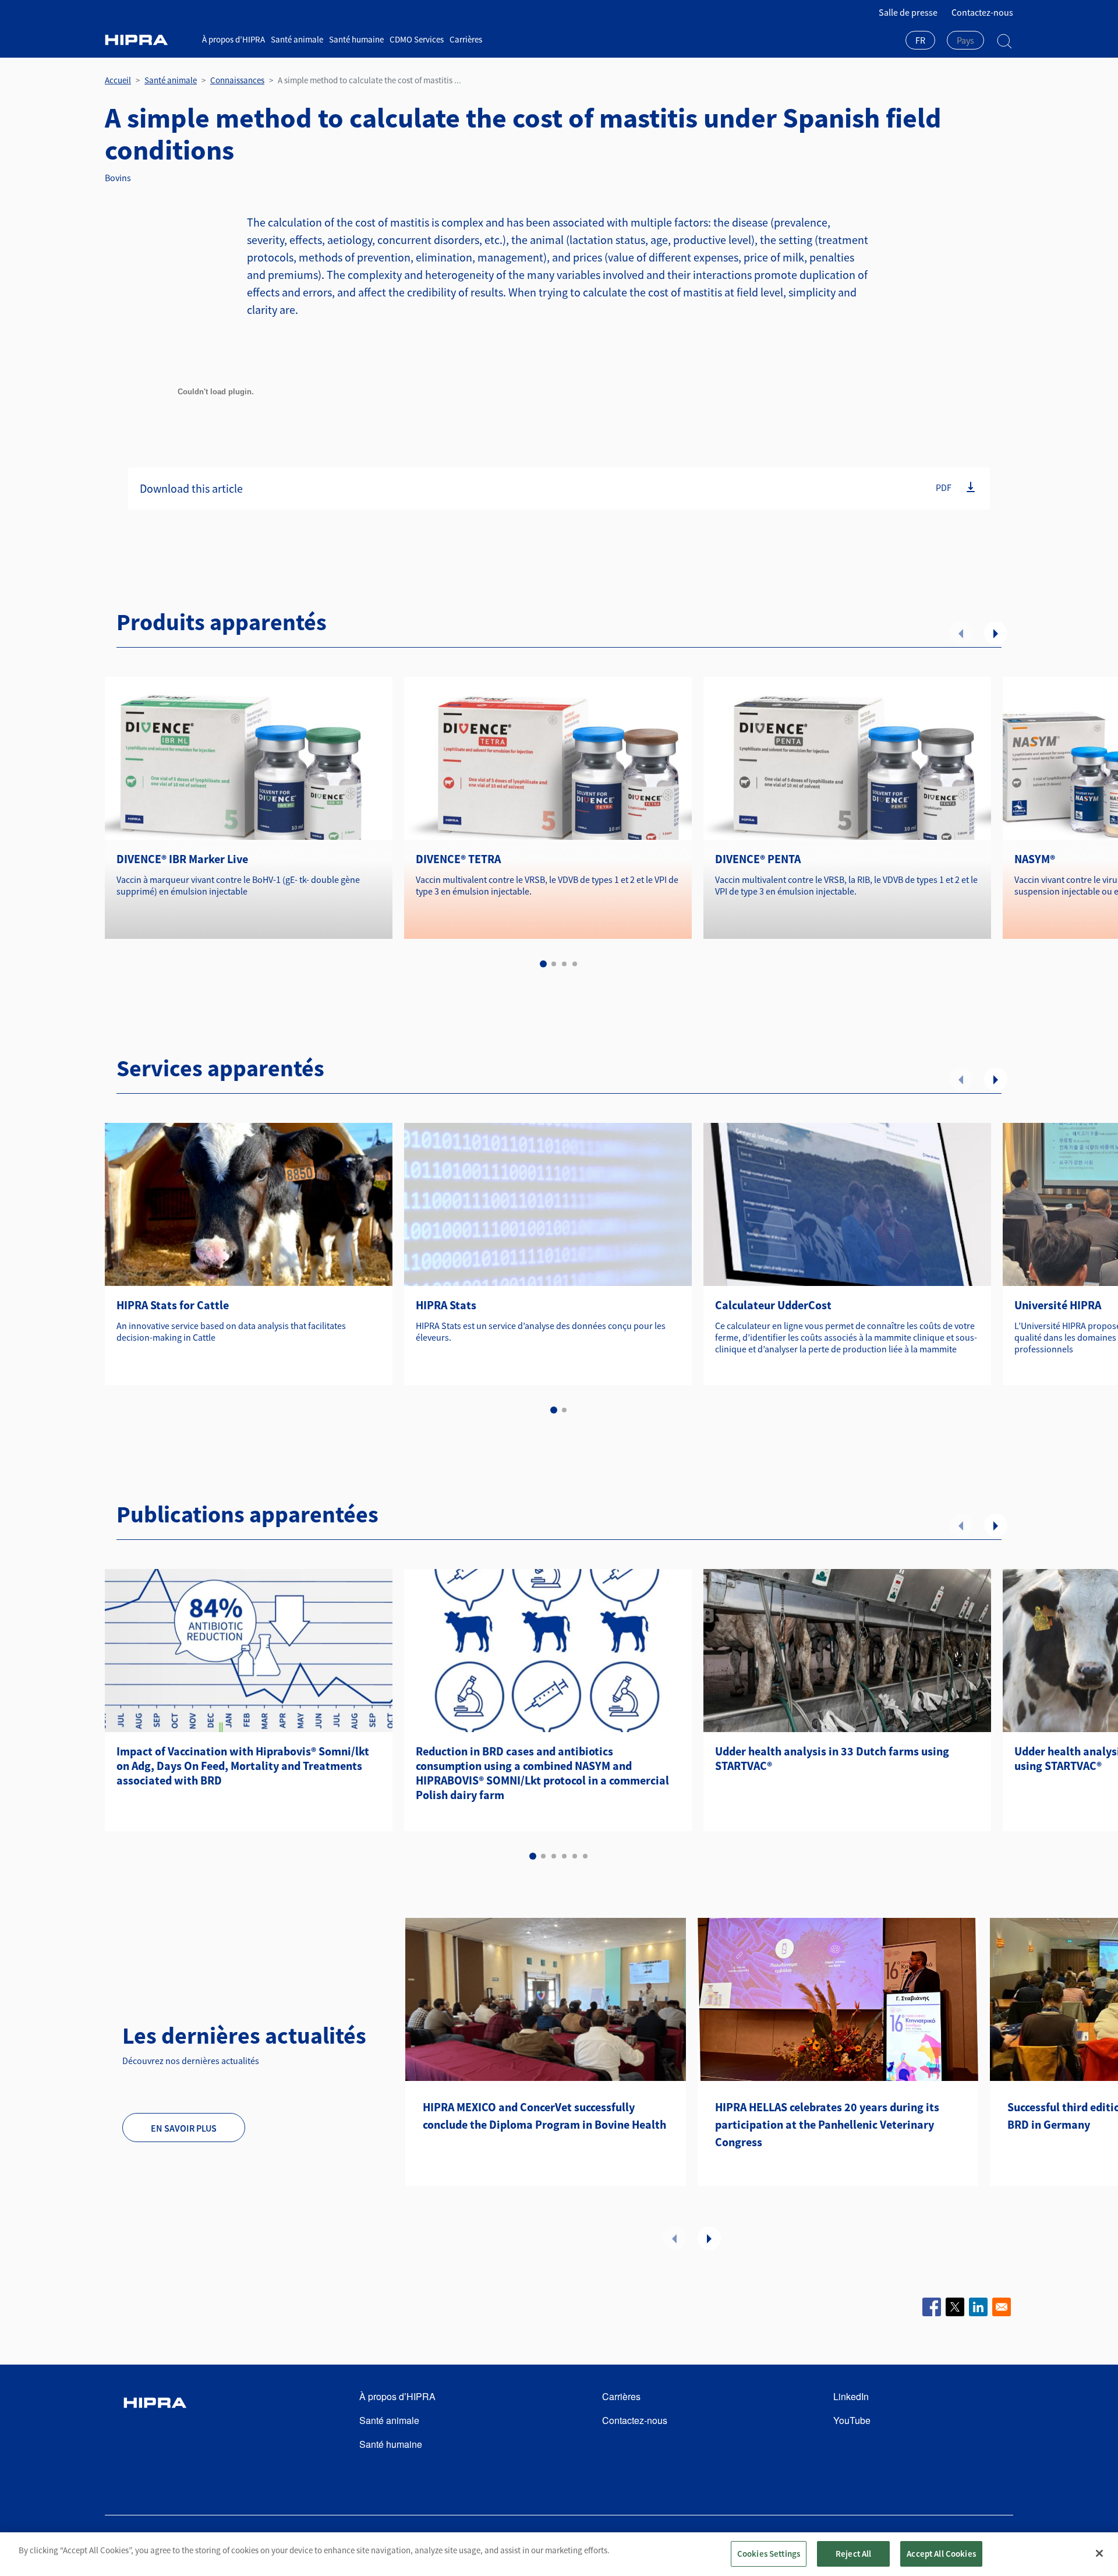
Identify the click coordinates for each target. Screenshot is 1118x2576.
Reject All (854, 2554)
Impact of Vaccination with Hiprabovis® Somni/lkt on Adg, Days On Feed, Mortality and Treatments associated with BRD (243, 1766)
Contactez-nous (982, 12)
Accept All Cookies (941, 2554)
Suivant (996, 633)
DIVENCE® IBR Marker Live (182, 859)
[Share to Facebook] (932, 2307)
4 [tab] (575, 964)
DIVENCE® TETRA (458, 859)
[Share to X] (955, 2307)
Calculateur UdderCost (773, 1305)
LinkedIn (851, 2396)
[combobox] (920, 41)
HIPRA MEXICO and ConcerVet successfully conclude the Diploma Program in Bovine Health (544, 2116)
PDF (944, 487)
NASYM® (1035, 859)
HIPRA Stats (446, 1305)
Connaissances (237, 80)
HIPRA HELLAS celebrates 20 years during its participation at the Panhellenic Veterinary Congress (827, 2124)
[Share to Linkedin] (978, 2307)
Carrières (466, 39)
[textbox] (965, 40)
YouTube (852, 2420)
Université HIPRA (1058, 1305)
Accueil (118, 80)
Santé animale (297, 39)
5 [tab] (575, 1856)
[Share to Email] (1002, 2307)
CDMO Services (417, 39)
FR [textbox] (920, 40)
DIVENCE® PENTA (758, 859)
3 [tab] (564, 964)
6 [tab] (585, 1856)
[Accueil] (149, 40)
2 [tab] (554, 964)
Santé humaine (356, 39)
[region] (559, 2554)
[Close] (1099, 2553)
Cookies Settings (769, 2554)
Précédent (961, 633)
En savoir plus (184, 2128)
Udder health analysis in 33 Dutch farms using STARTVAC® (832, 1758)
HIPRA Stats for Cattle (173, 1305)
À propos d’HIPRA (233, 39)
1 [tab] (543, 964)
